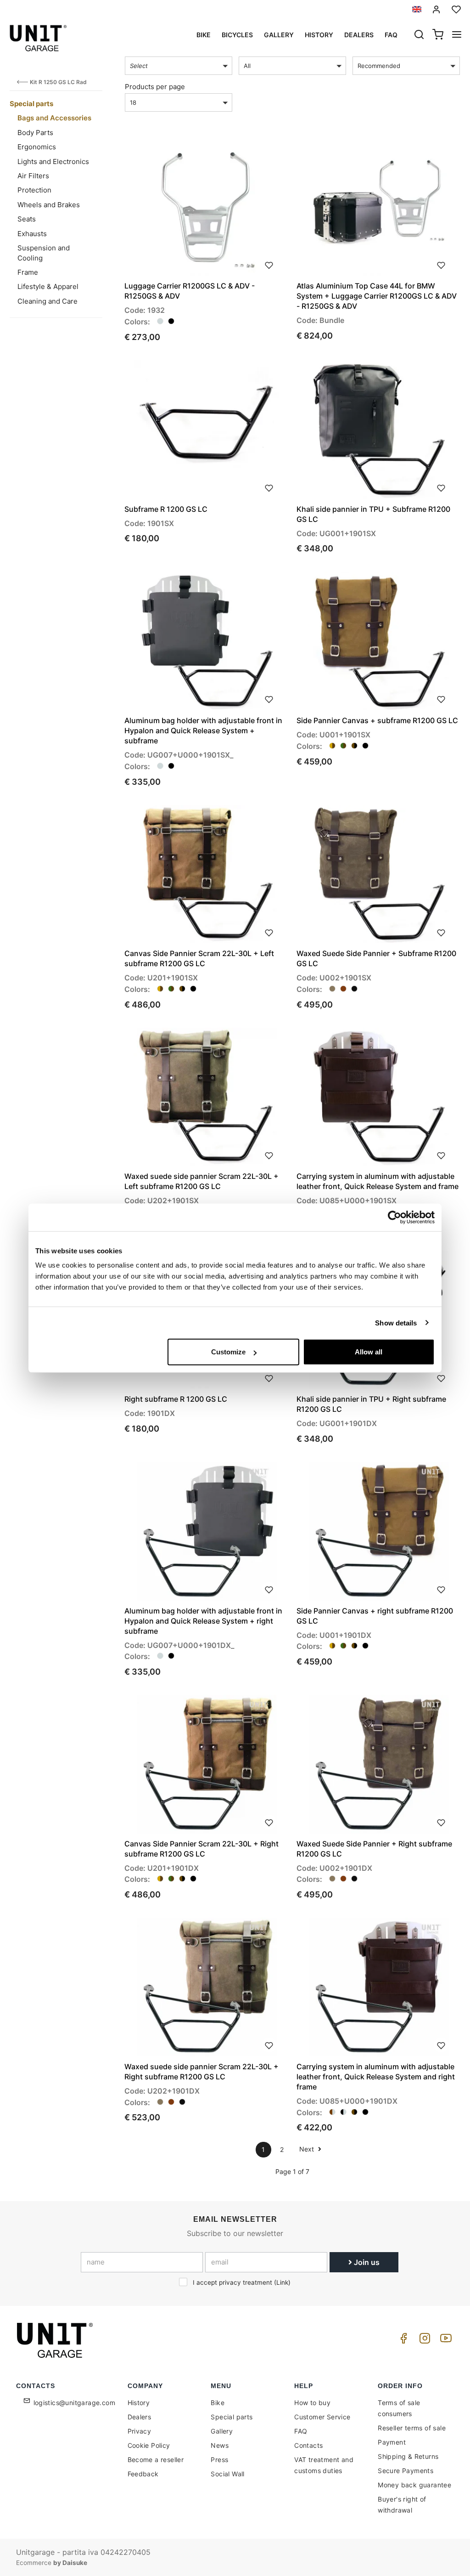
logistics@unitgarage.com (75, 2403)
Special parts (31, 104)
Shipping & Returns (408, 2456)
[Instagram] (423, 2341)
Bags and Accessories (54, 118)
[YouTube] (444, 2341)
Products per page (155, 87)
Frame (28, 272)
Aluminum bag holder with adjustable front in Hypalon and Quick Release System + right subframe (203, 1621)
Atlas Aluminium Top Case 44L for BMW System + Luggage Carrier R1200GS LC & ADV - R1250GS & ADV (377, 296)
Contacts (308, 2445)
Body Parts (35, 133)
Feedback (143, 2474)
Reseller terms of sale (412, 2428)
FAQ (301, 2431)
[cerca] (419, 35)
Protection (34, 190)
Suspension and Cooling (44, 253)
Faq (391, 35)
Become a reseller (156, 2460)
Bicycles (237, 35)
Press (219, 2460)
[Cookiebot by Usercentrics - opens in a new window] (394, 1217)
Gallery (279, 35)
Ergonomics (37, 147)
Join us (366, 2262)
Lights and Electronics (53, 161)
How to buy (312, 2403)
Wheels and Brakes (49, 205)
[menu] (457, 35)
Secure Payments (406, 2471)
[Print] (269, 264)
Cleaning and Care (48, 301)
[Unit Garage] (56, 2340)
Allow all (369, 1352)
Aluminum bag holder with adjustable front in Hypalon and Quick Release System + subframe (203, 730)
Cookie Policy (149, 2445)
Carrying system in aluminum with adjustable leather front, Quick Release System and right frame (376, 2077)
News (220, 2445)
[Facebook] (402, 2341)
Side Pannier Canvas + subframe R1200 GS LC (377, 720)
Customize (228, 1352)
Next (308, 2149)
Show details (396, 1322)
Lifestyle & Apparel (48, 286)
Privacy (140, 2431)
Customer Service (322, 2417)
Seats (27, 219)
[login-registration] (436, 9)
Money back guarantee (414, 2485)
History (319, 35)
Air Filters (33, 176)
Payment (392, 2442)
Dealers (359, 35)
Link (282, 2282)
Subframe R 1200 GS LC (166, 509)
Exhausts (32, 234)
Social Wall (227, 2474)
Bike (204, 35)
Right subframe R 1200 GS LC (176, 1399)
